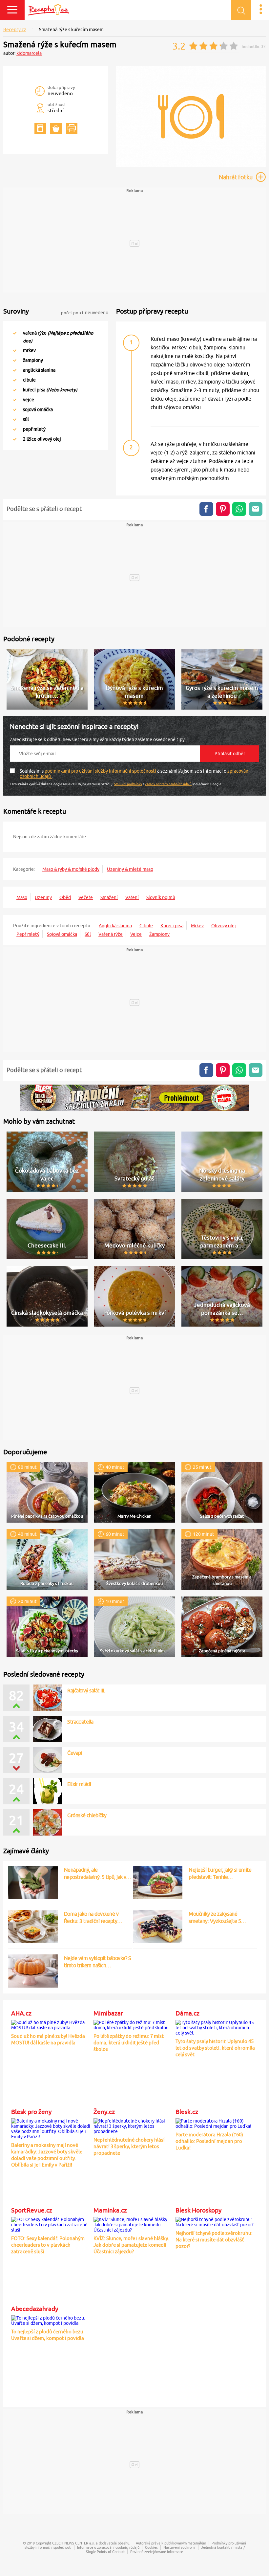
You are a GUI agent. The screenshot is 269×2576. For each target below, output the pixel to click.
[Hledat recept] (241, 10)
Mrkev (197, 926)
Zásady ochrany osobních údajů (168, 784)
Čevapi (75, 1753)
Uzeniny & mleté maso (130, 869)
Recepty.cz (15, 30)
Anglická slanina (115, 926)
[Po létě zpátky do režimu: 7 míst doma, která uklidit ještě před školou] (133, 2024)
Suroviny (16, 311)
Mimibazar (108, 2013)
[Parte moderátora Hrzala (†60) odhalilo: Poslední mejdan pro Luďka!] (215, 2123)
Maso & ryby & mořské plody (71, 869)
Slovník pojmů (161, 897)
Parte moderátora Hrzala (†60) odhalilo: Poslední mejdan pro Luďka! (209, 2141)
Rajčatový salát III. (86, 1690)
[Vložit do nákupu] (56, 129)
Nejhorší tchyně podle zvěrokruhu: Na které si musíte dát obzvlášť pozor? (214, 2240)
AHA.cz (21, 2013)
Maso (22, 897)
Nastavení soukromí (179, 2547)
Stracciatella (80, 1722)
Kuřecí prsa (172, 926)
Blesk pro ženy (31, 2112)
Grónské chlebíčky (87, 1815)
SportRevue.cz (32, 2210)
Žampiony (159, 934)
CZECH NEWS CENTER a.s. (73, 2543)
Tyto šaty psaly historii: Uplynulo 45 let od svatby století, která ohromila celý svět (215, 2048)
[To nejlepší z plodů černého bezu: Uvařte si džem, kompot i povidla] (51, 2320)
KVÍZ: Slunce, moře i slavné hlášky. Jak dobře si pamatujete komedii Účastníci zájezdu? (131, 2245)
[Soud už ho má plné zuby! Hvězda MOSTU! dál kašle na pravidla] (51, 2024)
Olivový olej (224, 926)
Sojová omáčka (62, 934)
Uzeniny (43, 897)
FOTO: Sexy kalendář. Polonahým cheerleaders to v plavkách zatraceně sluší (48, 2245)
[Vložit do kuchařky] (40, 129)
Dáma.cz (187, 2013)
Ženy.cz (104, 2112)
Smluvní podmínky (128, 784)
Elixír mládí (79, 1784)
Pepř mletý (28, 934)
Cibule (146, 926)
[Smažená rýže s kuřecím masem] (191, 166)
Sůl (88, 934)
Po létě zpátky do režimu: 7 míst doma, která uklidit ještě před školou (129, 2043)
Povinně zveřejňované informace (157, 2552)
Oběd (65, 897)
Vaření (132, 897)
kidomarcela (29, 53)
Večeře (86, 897)
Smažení (109, 897)
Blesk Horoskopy (198, 2210)
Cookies (151, 2547)
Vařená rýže (111, 934)
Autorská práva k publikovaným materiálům (171, 2543)
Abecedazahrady (35, 2309)
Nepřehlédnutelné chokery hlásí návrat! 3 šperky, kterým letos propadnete (129, 2146)
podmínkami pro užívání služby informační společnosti (101, 771)
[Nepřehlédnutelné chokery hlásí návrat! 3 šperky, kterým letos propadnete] (133, 2125)
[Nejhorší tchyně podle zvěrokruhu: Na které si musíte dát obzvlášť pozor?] (215, 2221)
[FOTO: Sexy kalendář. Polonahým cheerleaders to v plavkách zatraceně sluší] (51, 2224)
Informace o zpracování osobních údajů (108, 2547)
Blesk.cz (187, 2112)
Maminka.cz (110, 2210)
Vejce (136, 934)
